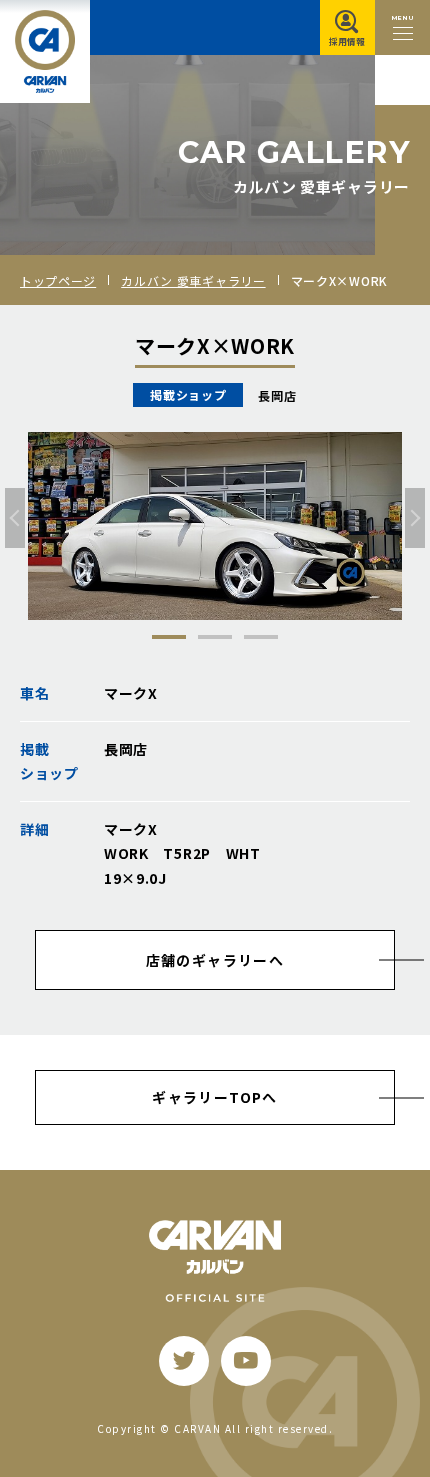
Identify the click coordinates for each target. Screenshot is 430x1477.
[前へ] (15, 518)
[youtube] (246, 1361)
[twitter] (184, 1361)
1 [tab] (169, 637)
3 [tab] (261, 637)
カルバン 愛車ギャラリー (193, 280)
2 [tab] (215, 637)
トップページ (58, 280)
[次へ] (415, 518)
